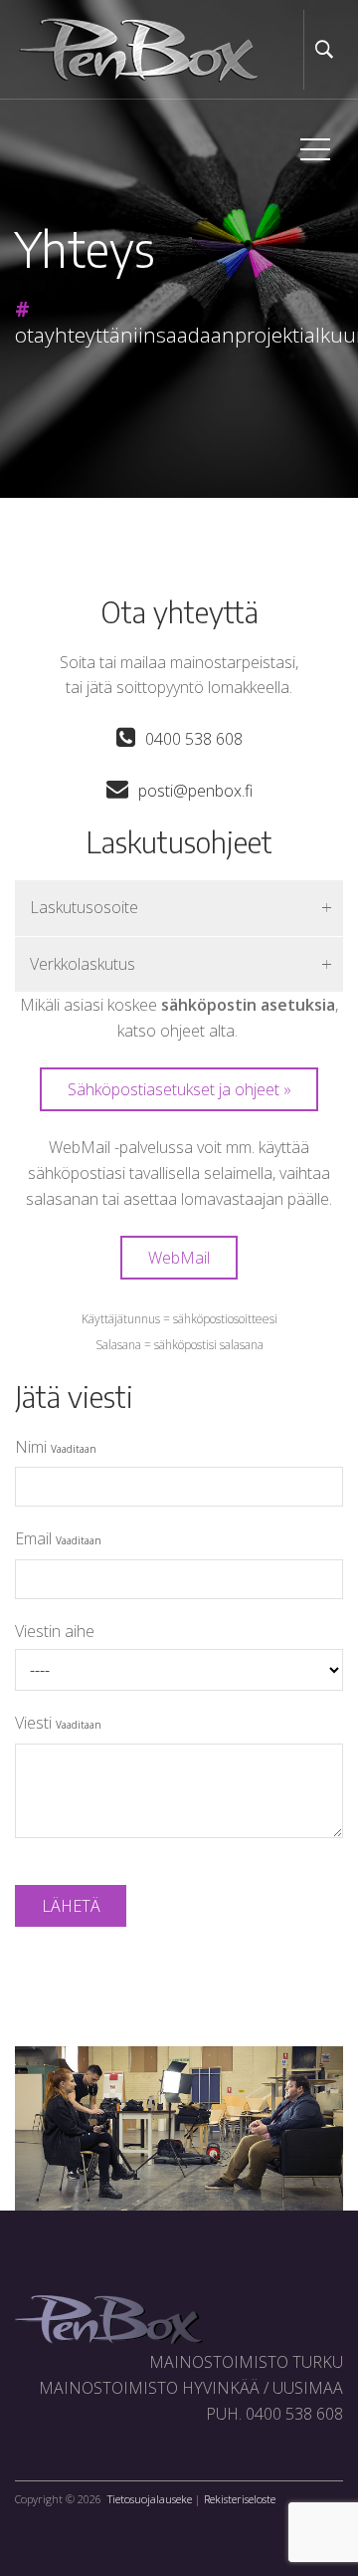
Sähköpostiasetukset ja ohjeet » (179, 1089)
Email (58, 1538)
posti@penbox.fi (195, 791)
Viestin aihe (55, 1631)
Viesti (58, 1723)
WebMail (179, 1258)
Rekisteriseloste (240, 2499)
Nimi (56, 1447)
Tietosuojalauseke (150, 2499)
